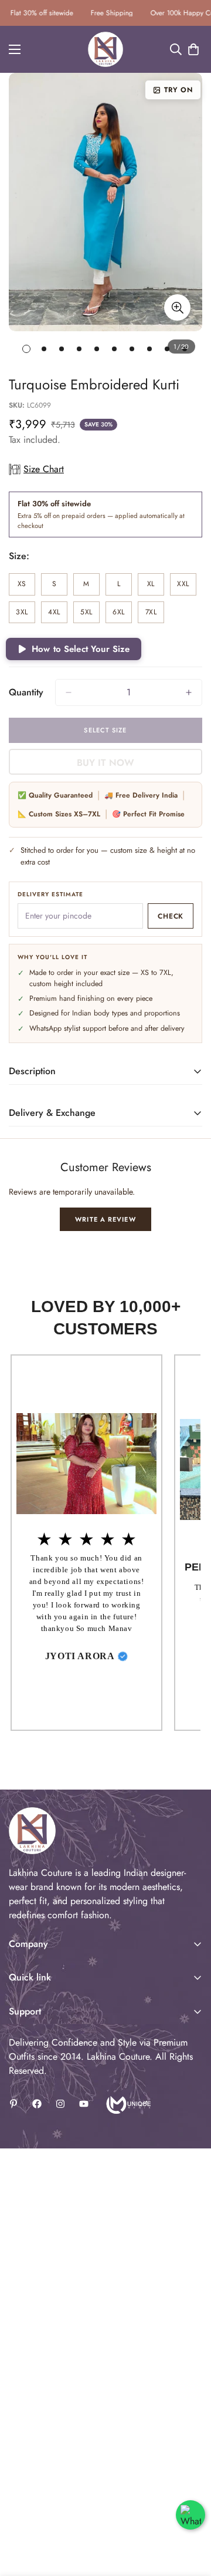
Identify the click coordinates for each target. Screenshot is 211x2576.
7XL (155, 615)
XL (156, 587)
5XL (90, 615)
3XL (25, 615)
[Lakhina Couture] (105, 49)
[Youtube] (84, 2104)
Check (171, 916)
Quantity (26, 692)
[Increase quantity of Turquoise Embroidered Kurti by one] (189, 692)
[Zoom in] (177, 307)
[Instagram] (60, 2104)
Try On (178, 90)
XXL (187, 587)
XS (26, 587)
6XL (122, 615)
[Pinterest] (13, 2104)
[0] (193, 49)
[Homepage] (127, 2104)
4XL (58, 615)
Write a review (105, 1219)
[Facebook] (37, 2104)
